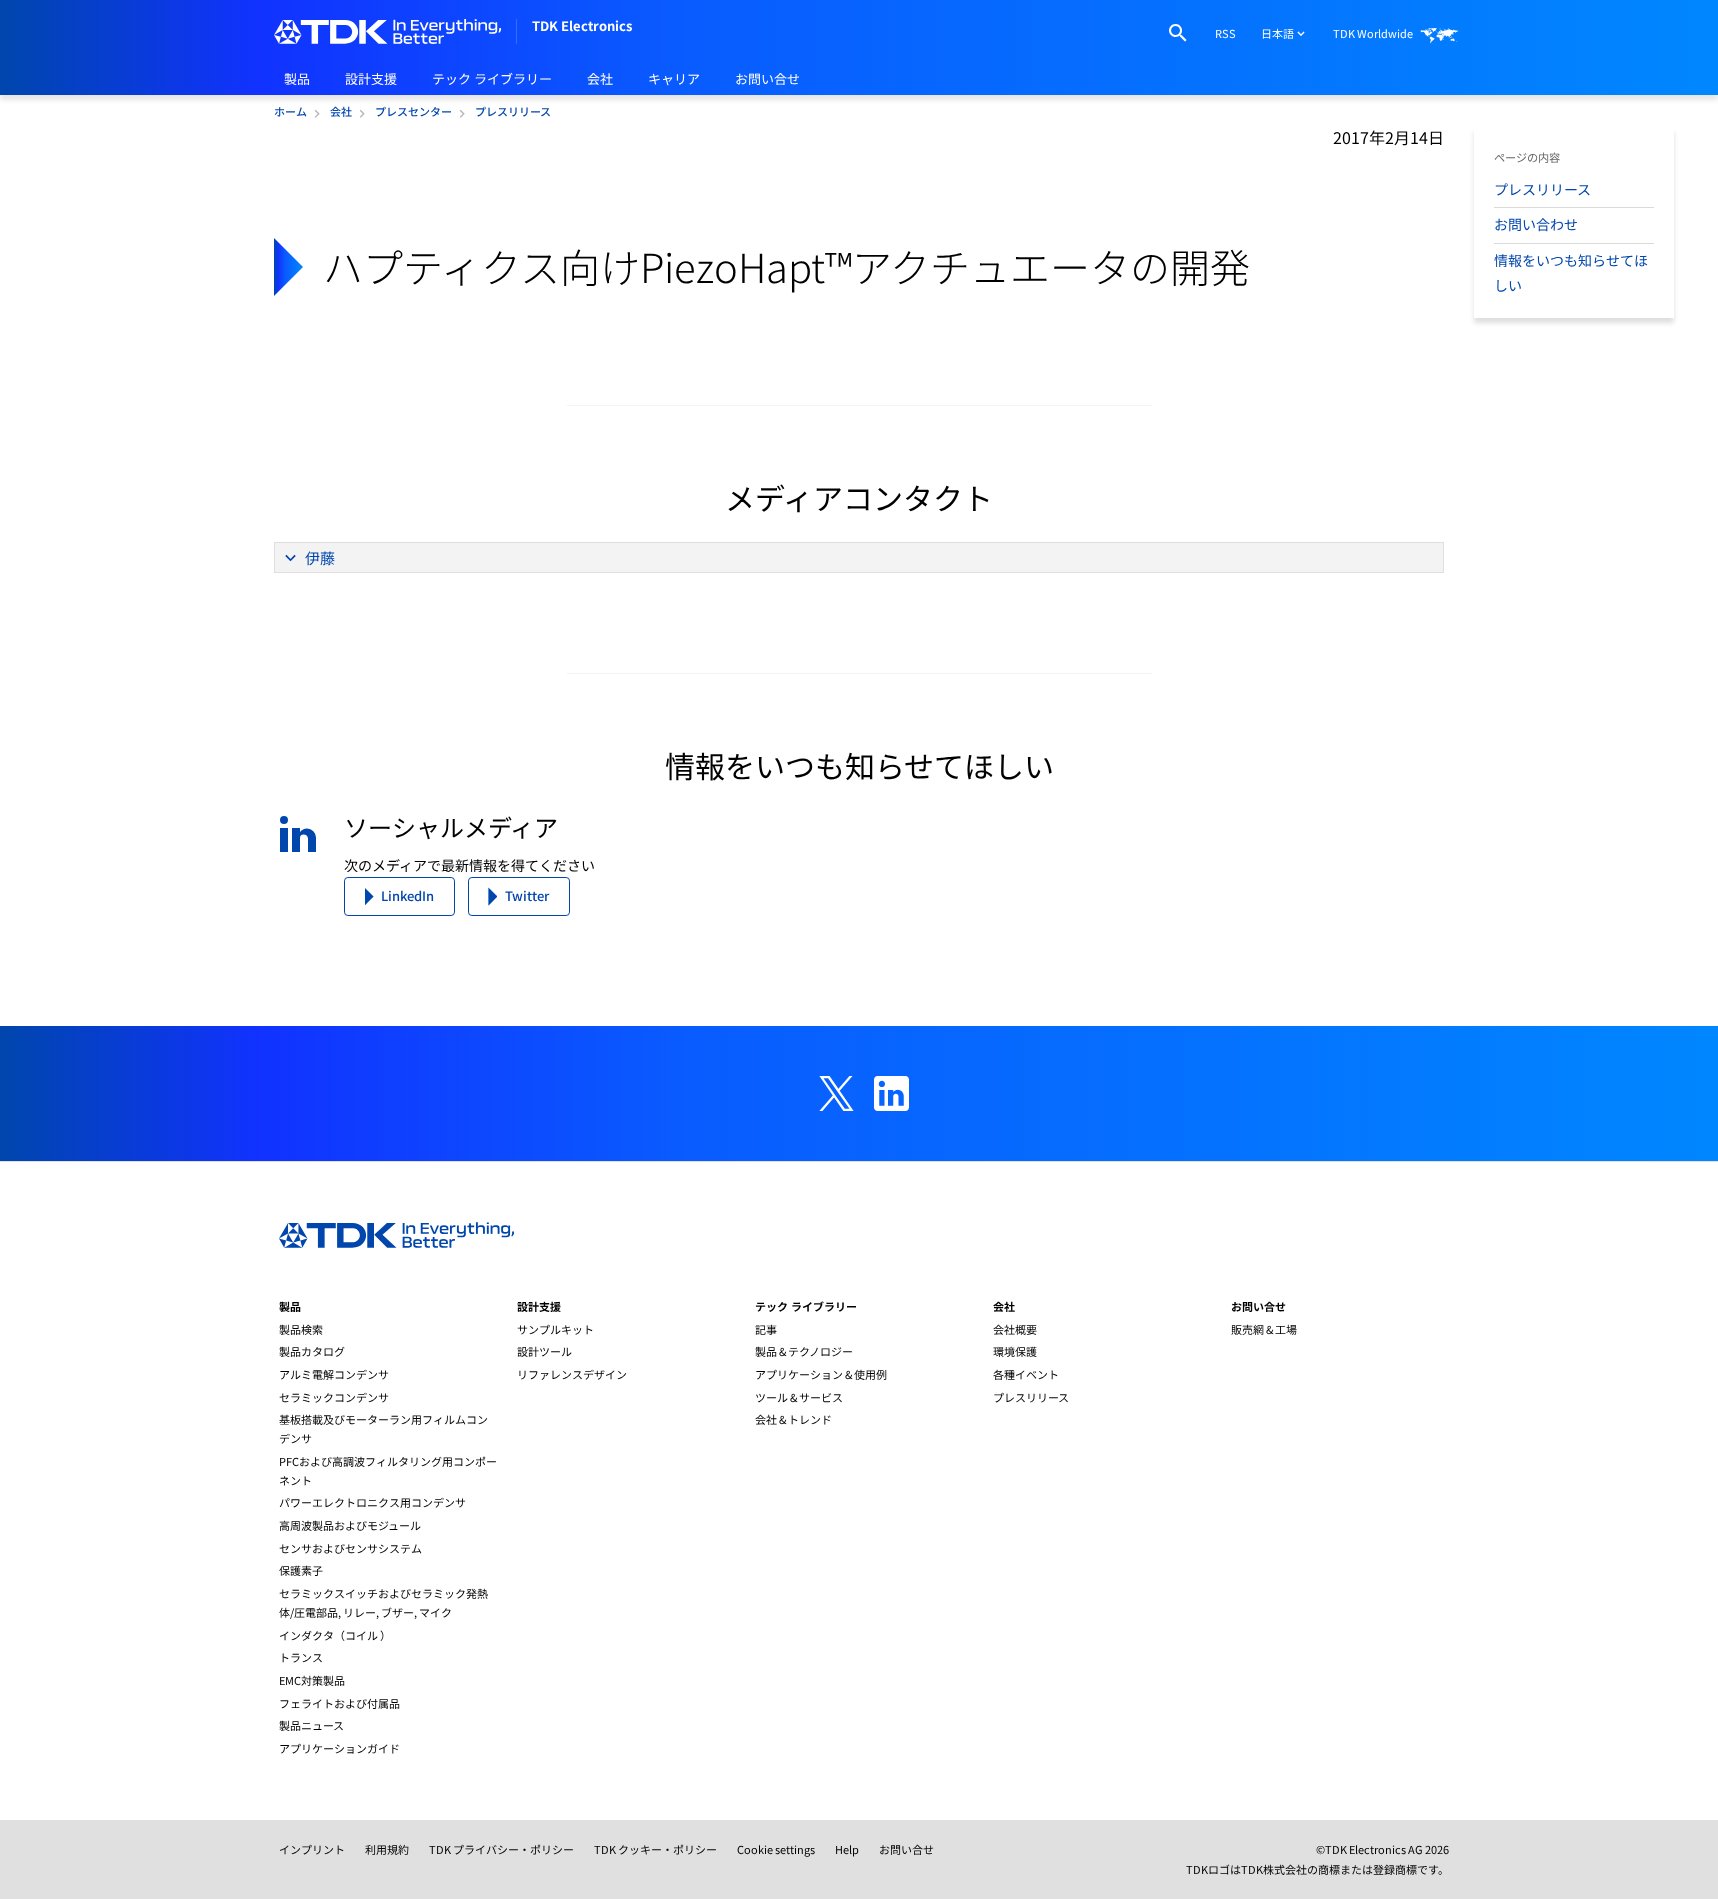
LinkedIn (407, 895)
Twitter (527, 895)
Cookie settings (776, 1849)
